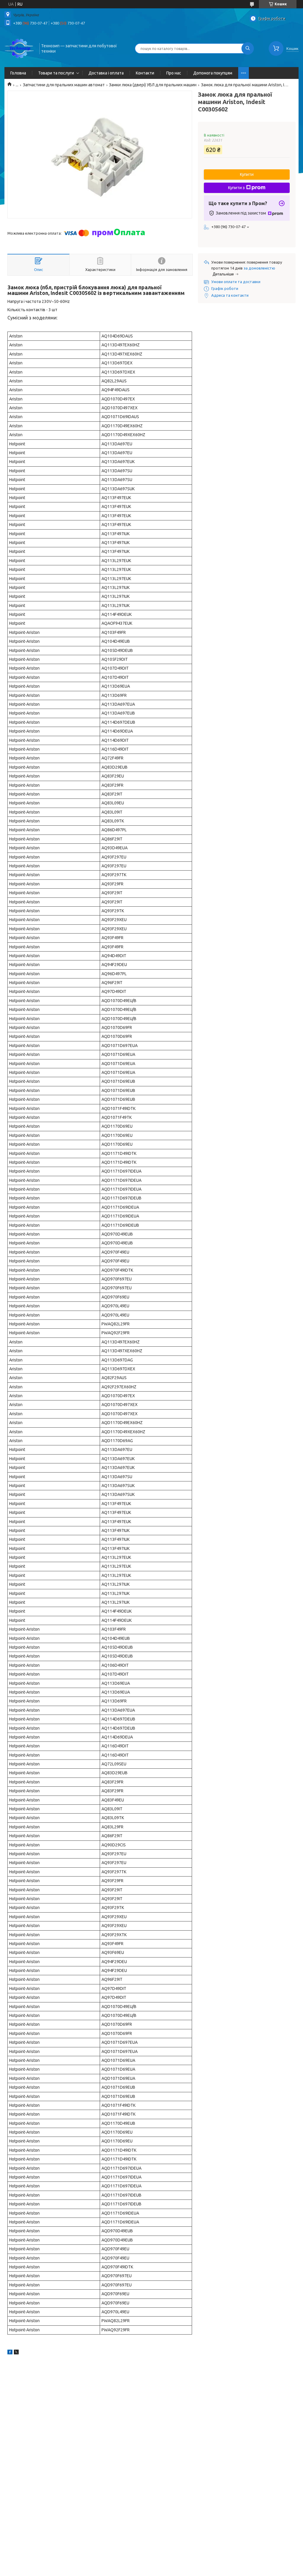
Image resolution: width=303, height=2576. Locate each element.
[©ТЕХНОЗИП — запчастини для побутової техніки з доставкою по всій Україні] (19, 48)
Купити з (236, 188)
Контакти (145, 73)
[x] (16, 2353)
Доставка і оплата (106, 73)
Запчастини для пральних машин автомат (64, 85)
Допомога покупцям (213, 73)
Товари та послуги (56, 73)
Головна (18, 73)
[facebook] (10, 2353)
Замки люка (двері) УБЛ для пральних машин (153, 85)
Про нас (174, 73)
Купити (247, 174)
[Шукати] (248, 48)
